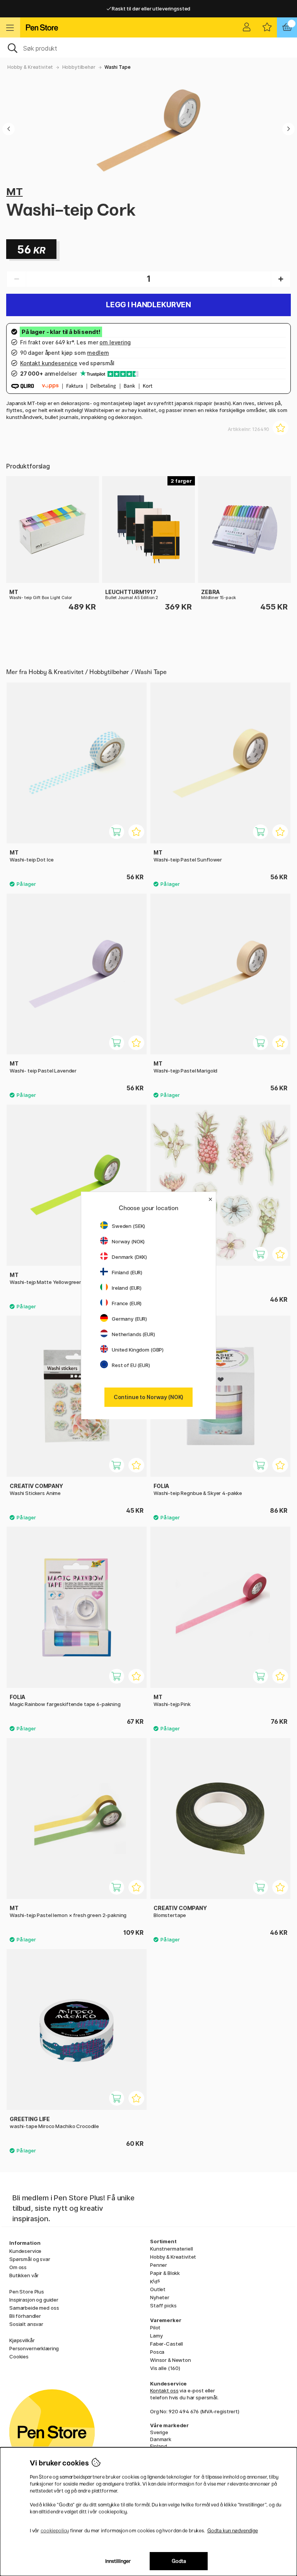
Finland (159, 2446)
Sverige (159, 2432)
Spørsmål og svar (30, 2259)
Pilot (155, 2327)
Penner (159, 2265)
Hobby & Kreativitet (30, 67)
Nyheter (160, 2297)
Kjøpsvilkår (22, 2340)
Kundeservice (25, 2251)
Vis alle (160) (165, 2368)
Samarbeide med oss (34, 2308)
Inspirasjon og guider (34, 2300)
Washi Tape (118, 67)
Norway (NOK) (128, 1241)
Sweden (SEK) (128, 1226)
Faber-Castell (166, 2344)
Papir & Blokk (165, 2273)
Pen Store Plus (27, 2292)
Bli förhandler (25, 2316)
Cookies (19, 2356)
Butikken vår (24, 2275)
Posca (157, 2352)
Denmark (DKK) (129, 1257)
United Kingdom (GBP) (138, 1350)
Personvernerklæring (34, 2348)
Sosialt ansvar (26, 2324)
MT (15, 192)
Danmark (161, 2439)
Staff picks (163, 2305)
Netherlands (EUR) (133, 1334)
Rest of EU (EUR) (131, 1365)
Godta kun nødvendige (233, 2531)
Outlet (158, 2289)
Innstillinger (118, 2561)
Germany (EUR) (129, 1319)
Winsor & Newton (171, 2360)
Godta (179, 2561)
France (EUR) (127, 1303)
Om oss (18, 2267)
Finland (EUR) (127, 1272)
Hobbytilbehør (79, 67)
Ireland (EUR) (127, 1288)
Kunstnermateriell (172, 2249)
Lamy (156, 2336)
